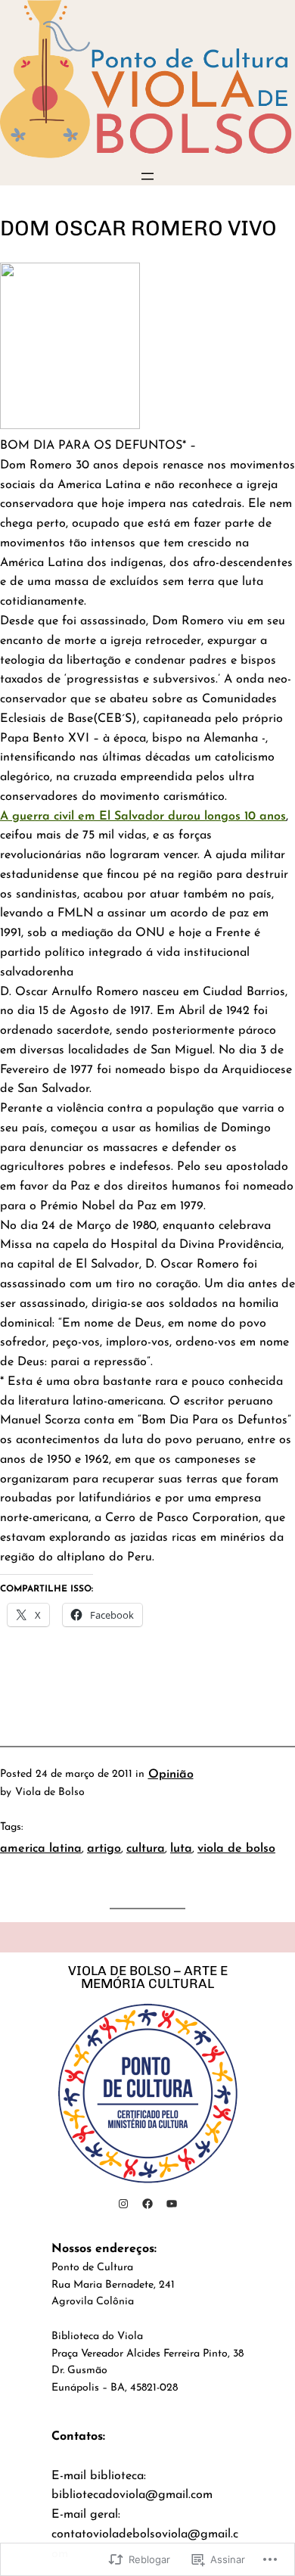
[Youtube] (172, 2204)
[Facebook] (147, 2204)
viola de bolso (236, 1849)
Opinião (171, 1775)
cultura (146, 1849)
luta (181, 1849)
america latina (41, 1849)
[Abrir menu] (147, 176)
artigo (104, 1849)
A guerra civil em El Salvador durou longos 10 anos (143, 817)
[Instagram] (123, 2204)
